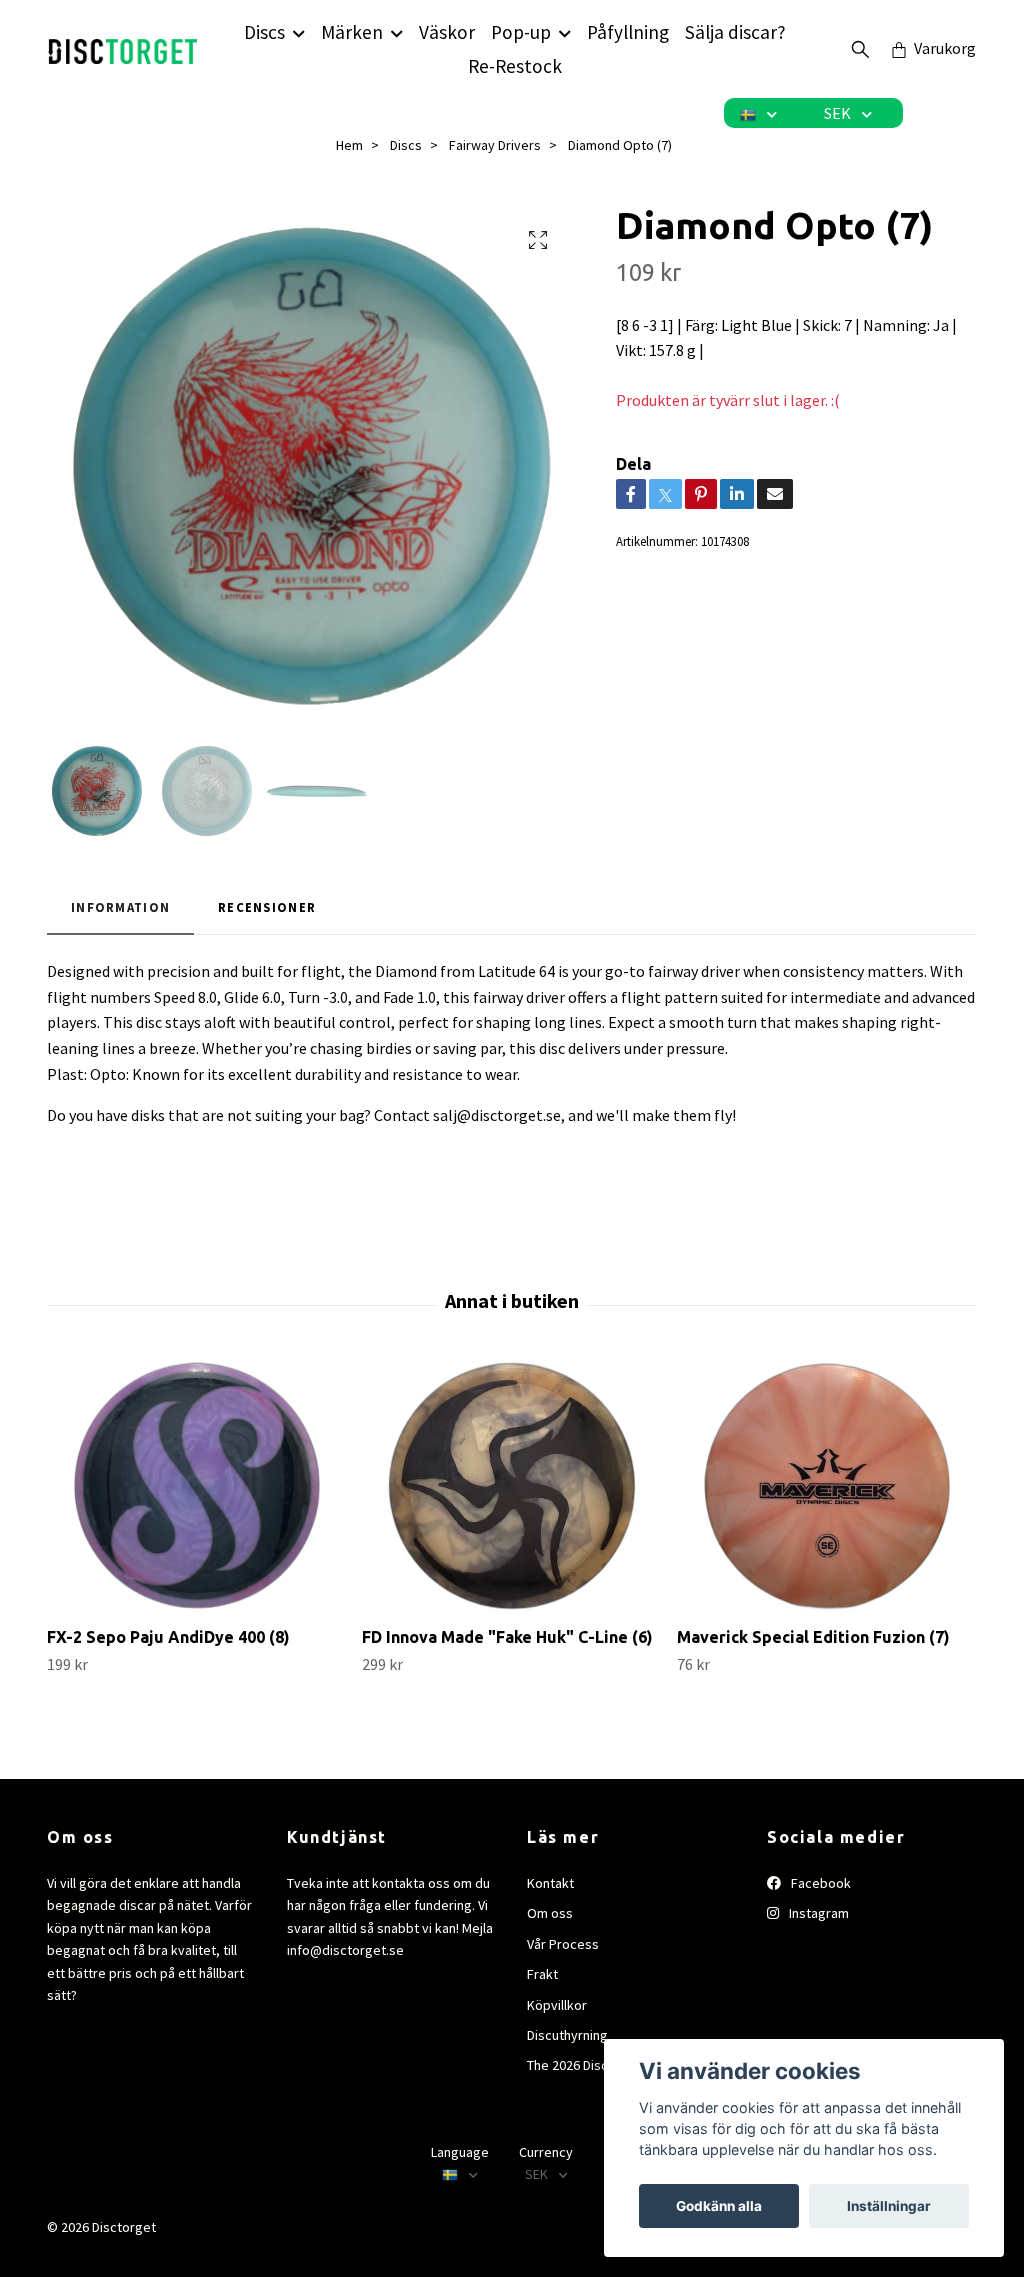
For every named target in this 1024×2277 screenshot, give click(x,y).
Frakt (542, 1974)
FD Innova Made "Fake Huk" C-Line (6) (507, 1637)
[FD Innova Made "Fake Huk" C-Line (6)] (512, 1486)
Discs (264, 32)
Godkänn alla (719, 2206)
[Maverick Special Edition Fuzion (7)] (827, 1486)
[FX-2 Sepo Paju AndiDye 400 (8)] (197, 1486)
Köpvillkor (557, 2005)
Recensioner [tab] (267, 907)
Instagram (817, 1913)
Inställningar (889, 2206)
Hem (349, 145)
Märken (352, 32)
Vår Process (563, 1944)
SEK (839, 113)
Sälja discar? (735, 32)
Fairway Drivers (495, 145)
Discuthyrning (567, 2035)
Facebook (819, 1883)
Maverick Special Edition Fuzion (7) (813, 1637)
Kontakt (550, 1883)
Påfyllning (628, 32)
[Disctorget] (123, 49)
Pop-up (521, 32)
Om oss (550, 1913)
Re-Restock (515, 66)
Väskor (447, 32)
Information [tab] (120, 907)
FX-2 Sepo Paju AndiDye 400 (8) (168, 1637)
